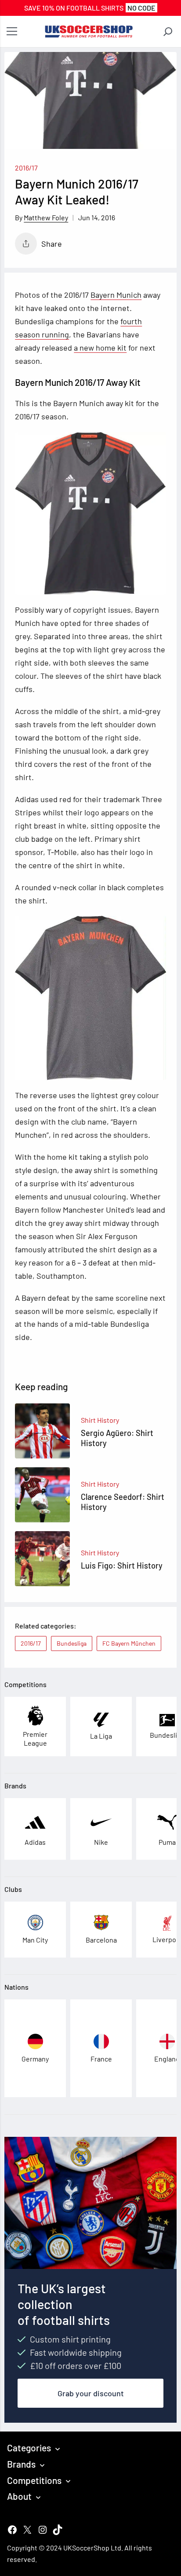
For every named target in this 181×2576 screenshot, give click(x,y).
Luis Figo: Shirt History (122, 1566)
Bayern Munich (116, 295)
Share (52, 244)
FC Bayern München (129, 1643)
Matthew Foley (46, 217)
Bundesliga (72, 1643)
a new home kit (100, 348)
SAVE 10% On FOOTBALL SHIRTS (90, 8)
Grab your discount (91, 2393)
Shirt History (100, 1420)
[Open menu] (12, 32)
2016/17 (26, 168)
